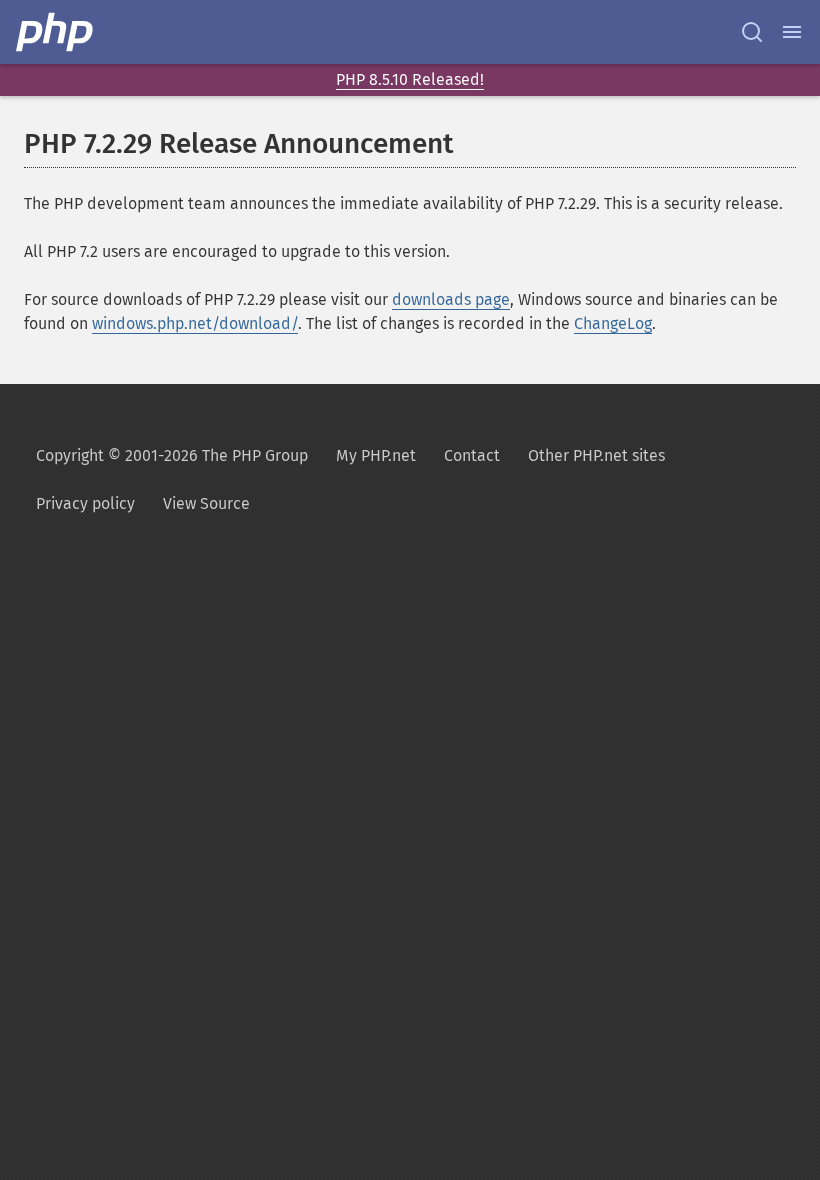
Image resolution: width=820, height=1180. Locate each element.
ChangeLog (613, 323)
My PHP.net (376, 455)
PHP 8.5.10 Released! (410, 79)
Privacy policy (85, 503)
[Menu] (792, 32)
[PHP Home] (56, 32)
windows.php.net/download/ (195, 323)
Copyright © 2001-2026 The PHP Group (172, 455)
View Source (206, 503)
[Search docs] (752, 32)
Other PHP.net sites (596, 455)
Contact (472, 455)
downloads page (451, 299)
